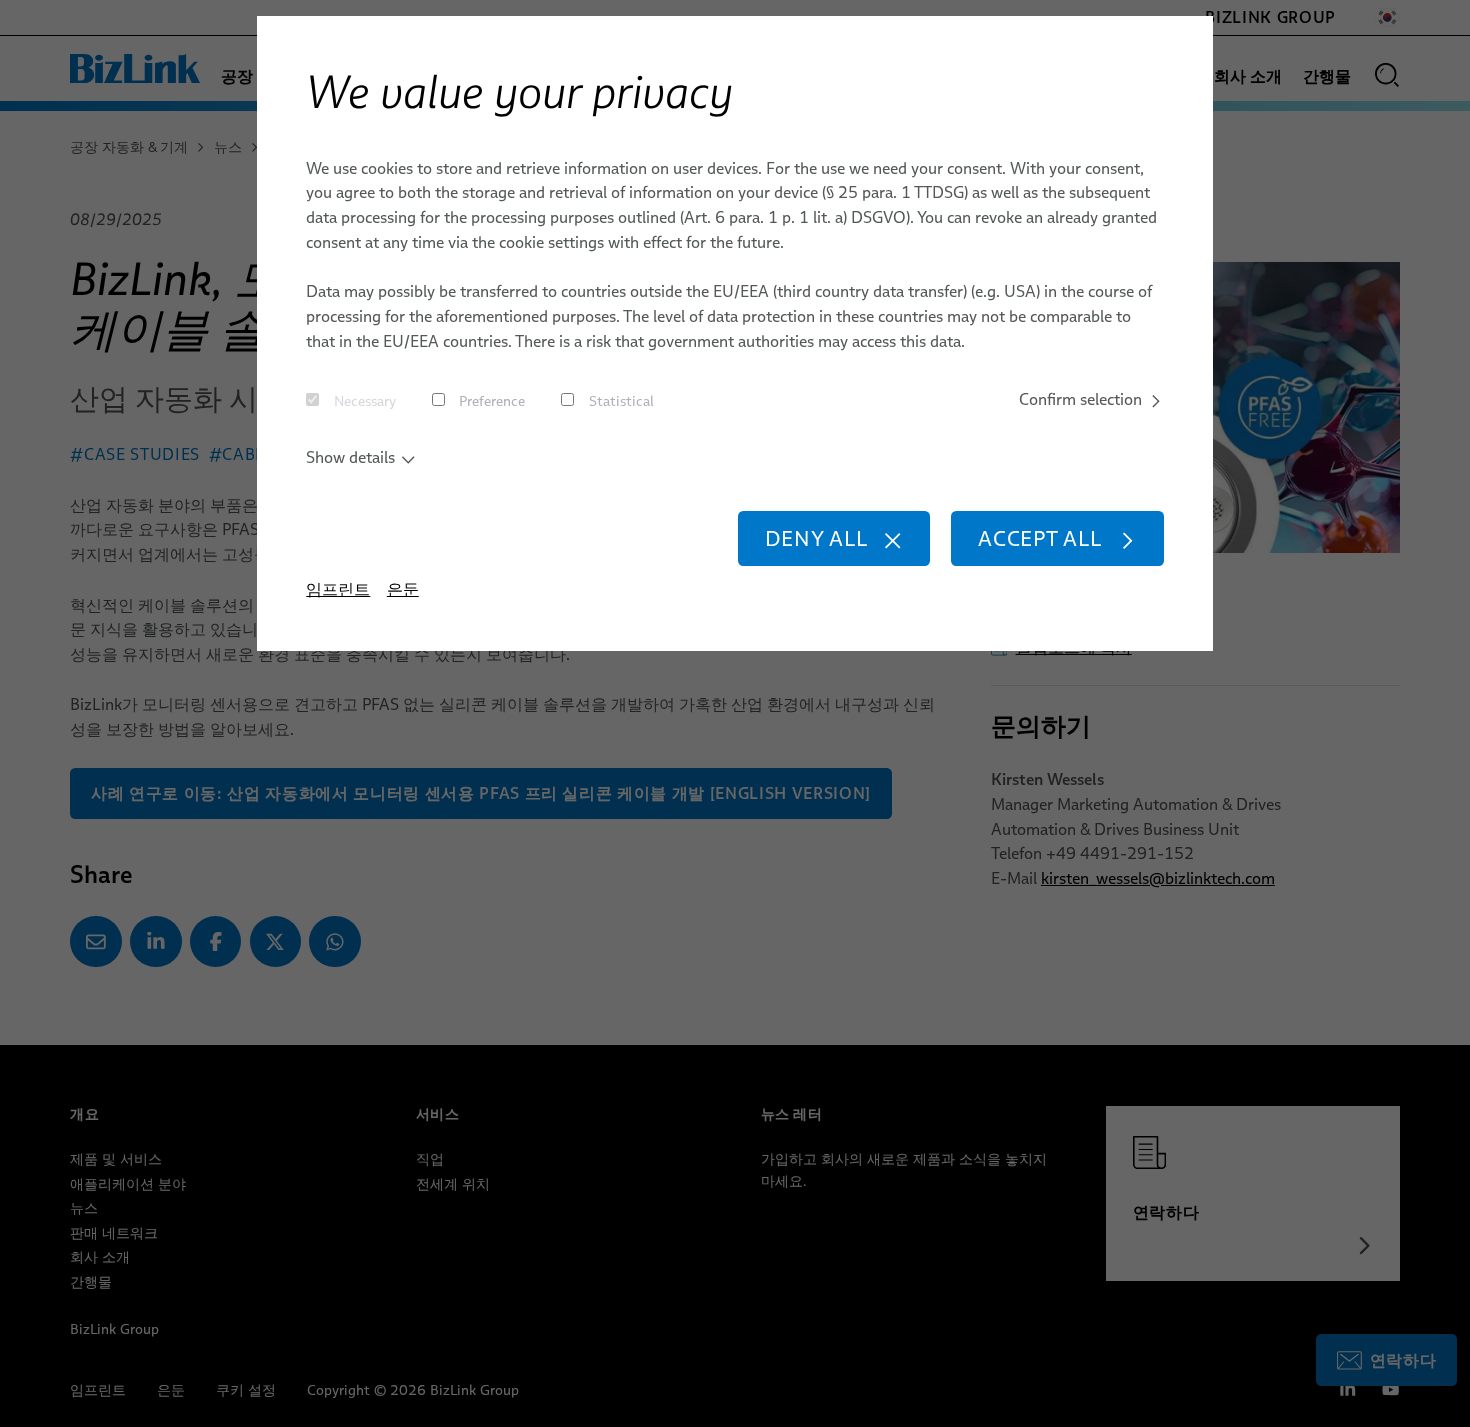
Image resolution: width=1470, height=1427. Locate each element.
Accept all (1040, 538)
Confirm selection (1080, 399)
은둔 (403, 589)
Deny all (816, 538)
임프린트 (338, 589)
